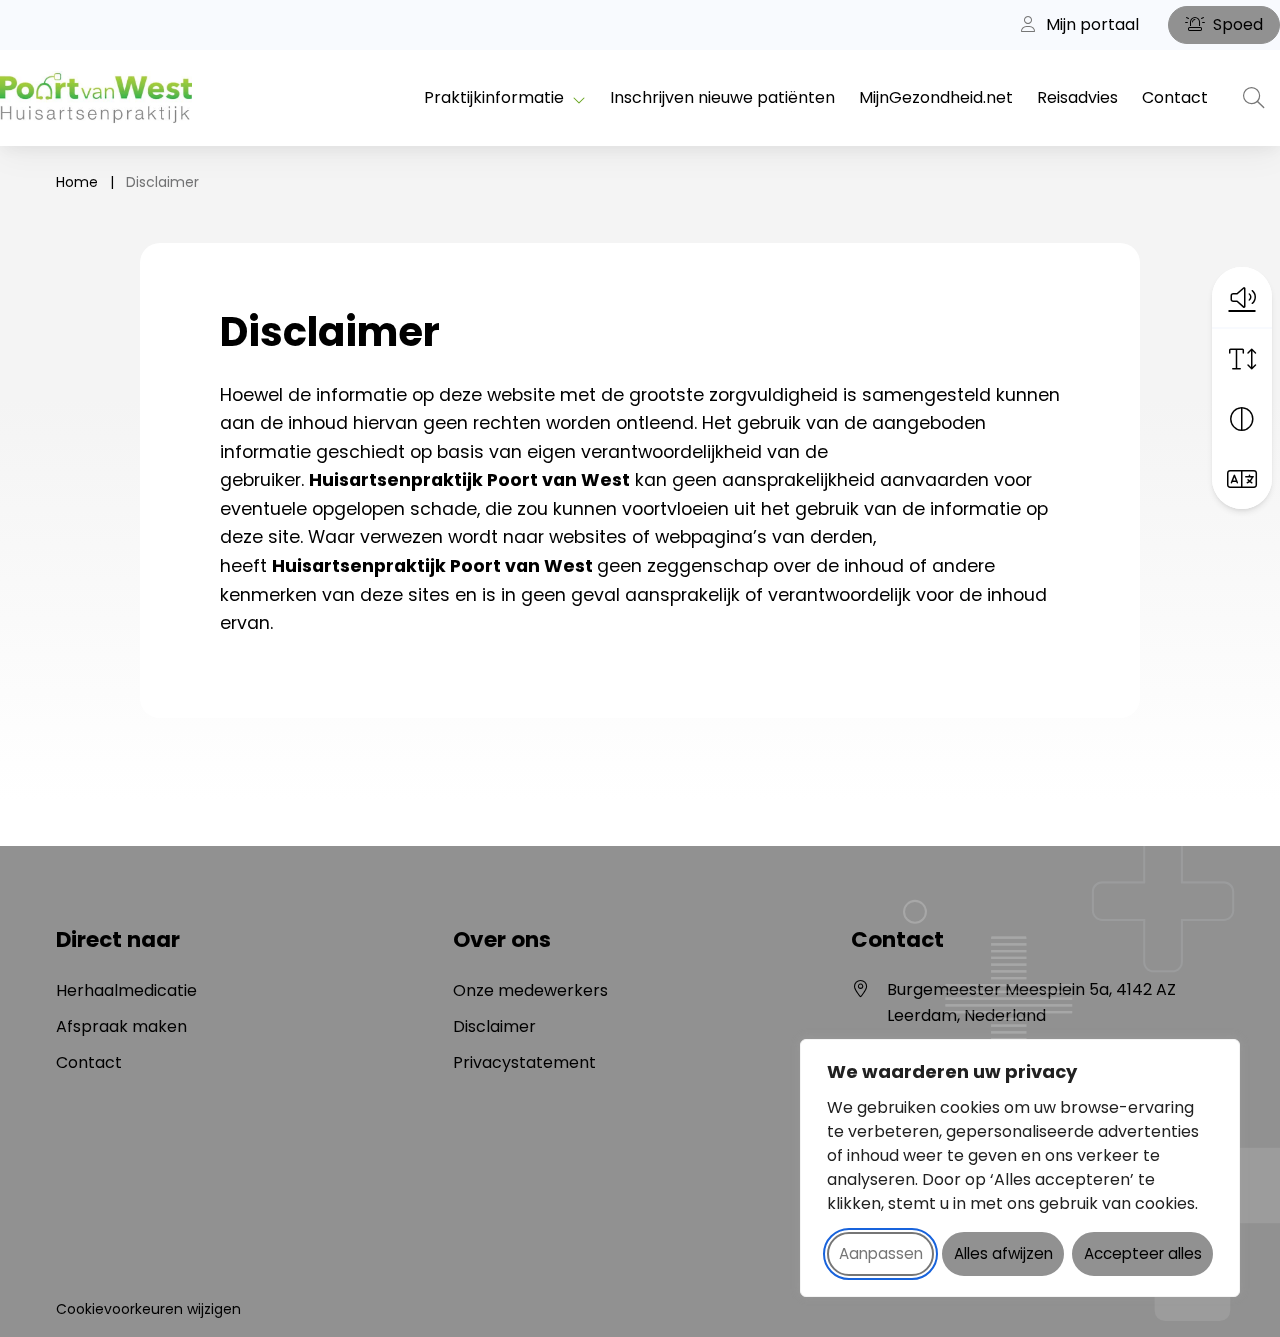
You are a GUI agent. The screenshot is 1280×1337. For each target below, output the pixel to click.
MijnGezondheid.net (936, 97)
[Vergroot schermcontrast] (1242, 419)
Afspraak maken (121, 1026)
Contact (1175, 97)
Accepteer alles (1143, 1253)
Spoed (1236, 24)
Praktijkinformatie (494, 97)
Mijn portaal (1090, 24)
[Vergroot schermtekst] (1242, 359)
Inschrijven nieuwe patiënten (722, 97)
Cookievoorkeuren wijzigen (148, 1309)
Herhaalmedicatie (126, 990)
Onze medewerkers (530, 990)
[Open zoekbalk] (1254, 98)
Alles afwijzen (1003, 1253)
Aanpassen (881, 1253)
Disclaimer (494, 1026)
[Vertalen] (1242, 479)
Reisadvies (1077, 97)
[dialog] (1020, 1168)
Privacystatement (524, 1062)
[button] (1242, 297)
